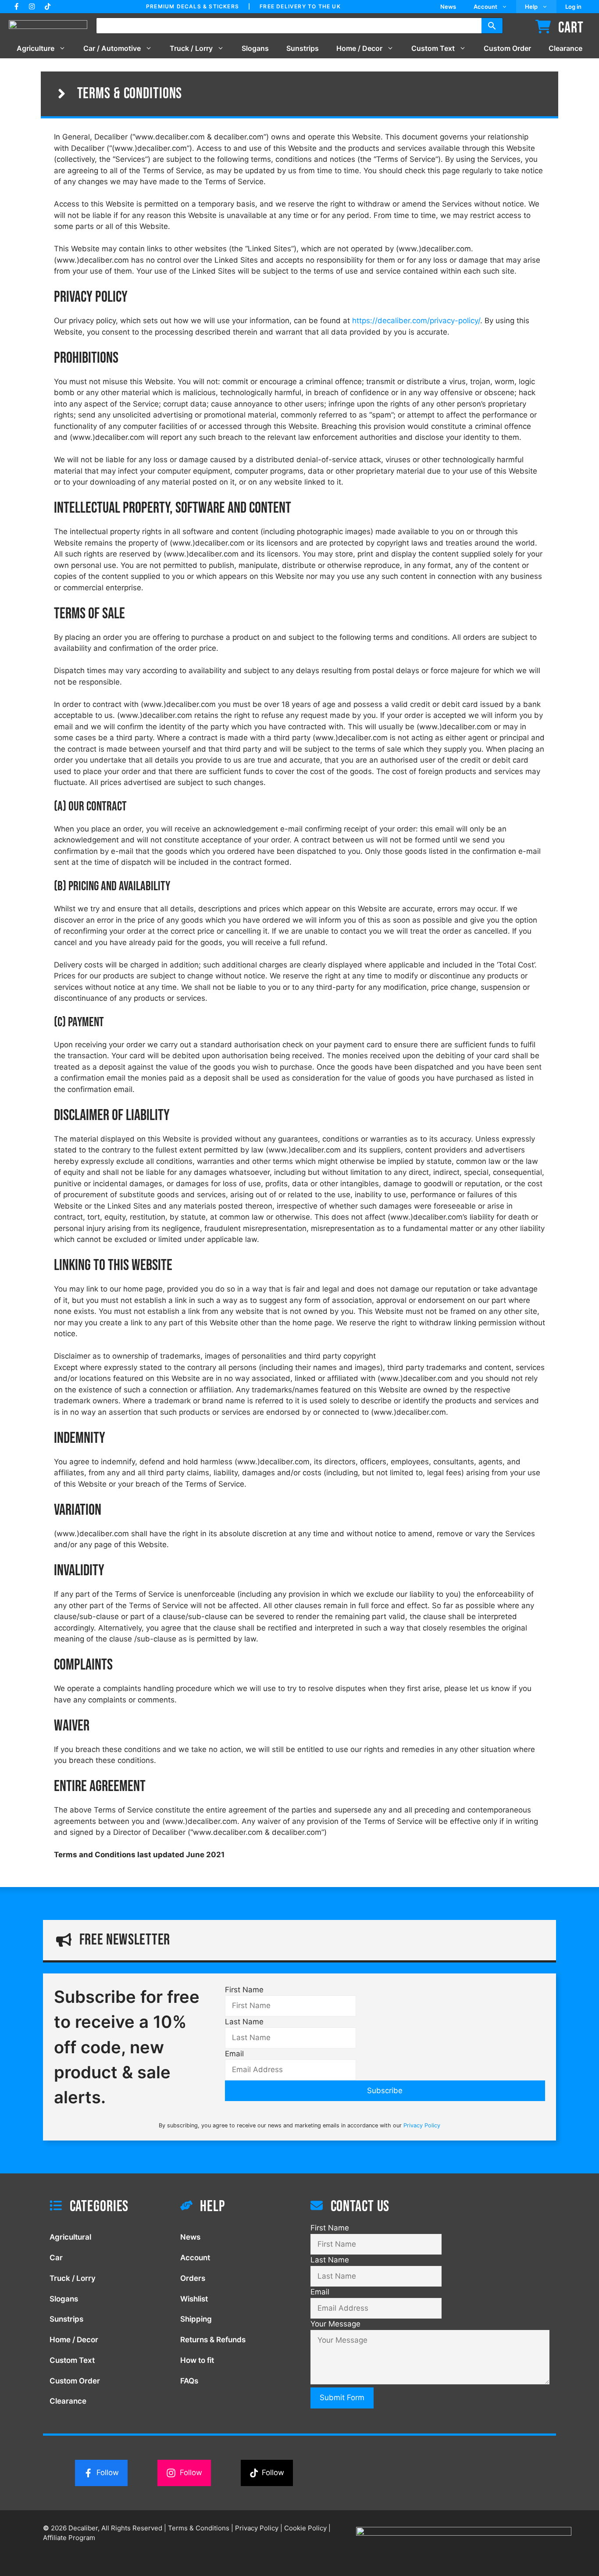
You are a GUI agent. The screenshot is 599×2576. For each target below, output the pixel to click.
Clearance (565, 48)
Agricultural (70, 2237)
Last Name (244, 2022)
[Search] (492, 26)
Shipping (196, 2319)
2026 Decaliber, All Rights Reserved (103, 2528)
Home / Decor (359, 48)
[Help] (235, 2209)
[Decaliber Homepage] (52, 26)
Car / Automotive (112, 48)
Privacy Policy (422, 2125)
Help (531, 7)
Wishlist (194, 2299)
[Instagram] (32, 6)
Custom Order (507, 48)
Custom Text (433, 48)
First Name (244, 1990)
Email (234, 2054)
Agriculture (36, 48)
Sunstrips (303, 48)
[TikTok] (48, 6)
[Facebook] (16, 6)
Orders (193, 2278)
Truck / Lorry (191, 48)
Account (485, 7)
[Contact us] (430, 2209)
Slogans (255, 48)
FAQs (189, 2381)
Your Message (335, 2324)
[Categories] (104, 2209)
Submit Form (342, 2398)
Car (56, 2258)
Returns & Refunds (213, 2340)
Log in (573, 7)
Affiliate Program (69, 2538)
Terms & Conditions (130, 94)
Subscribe (385, 2091)
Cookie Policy (305, 2528)
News (448, 7)
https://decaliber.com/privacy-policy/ (416, 321)
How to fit (197, 2360)
